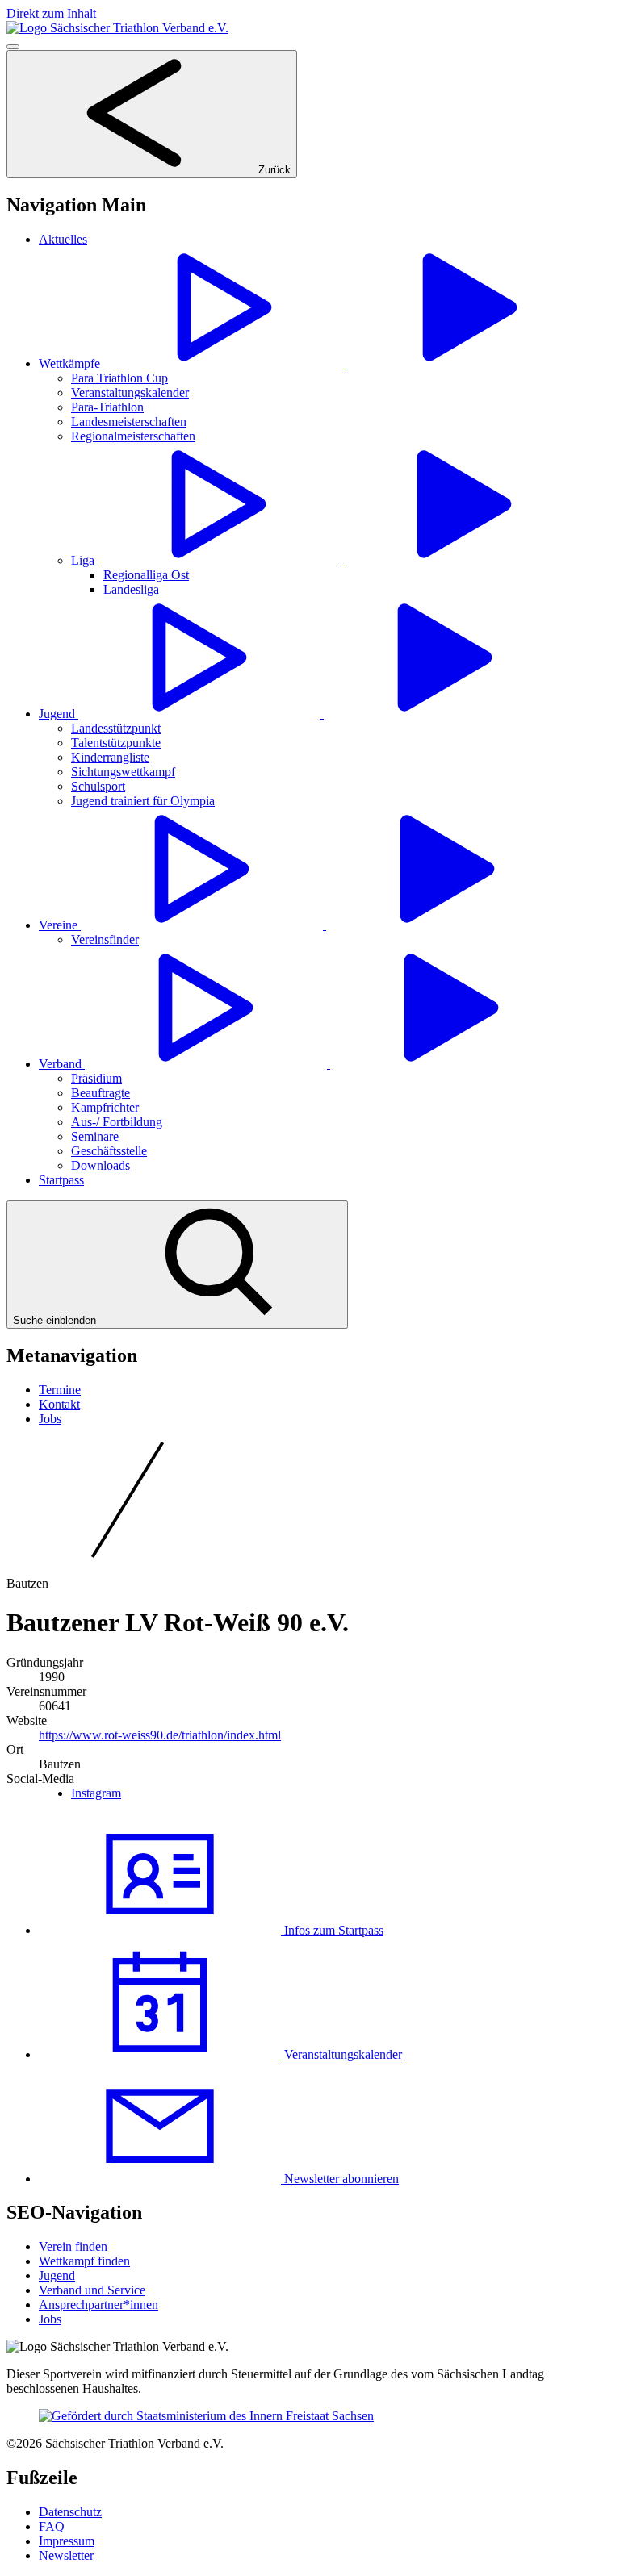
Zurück (273, 170)
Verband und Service (92, 2290)
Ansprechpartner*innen (98, 2305)
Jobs (50, 1419)
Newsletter (66, 2555)
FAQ (52, 2526)
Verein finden (73, 2246)
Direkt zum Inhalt (51, 13)
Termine (60, 1390)
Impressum (67, 2541)
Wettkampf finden (84, 2261)
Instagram (96, 1793)
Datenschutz (70, 2512)
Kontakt (59, 1404)
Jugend (57, 2275)
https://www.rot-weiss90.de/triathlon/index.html (160, 1735)
